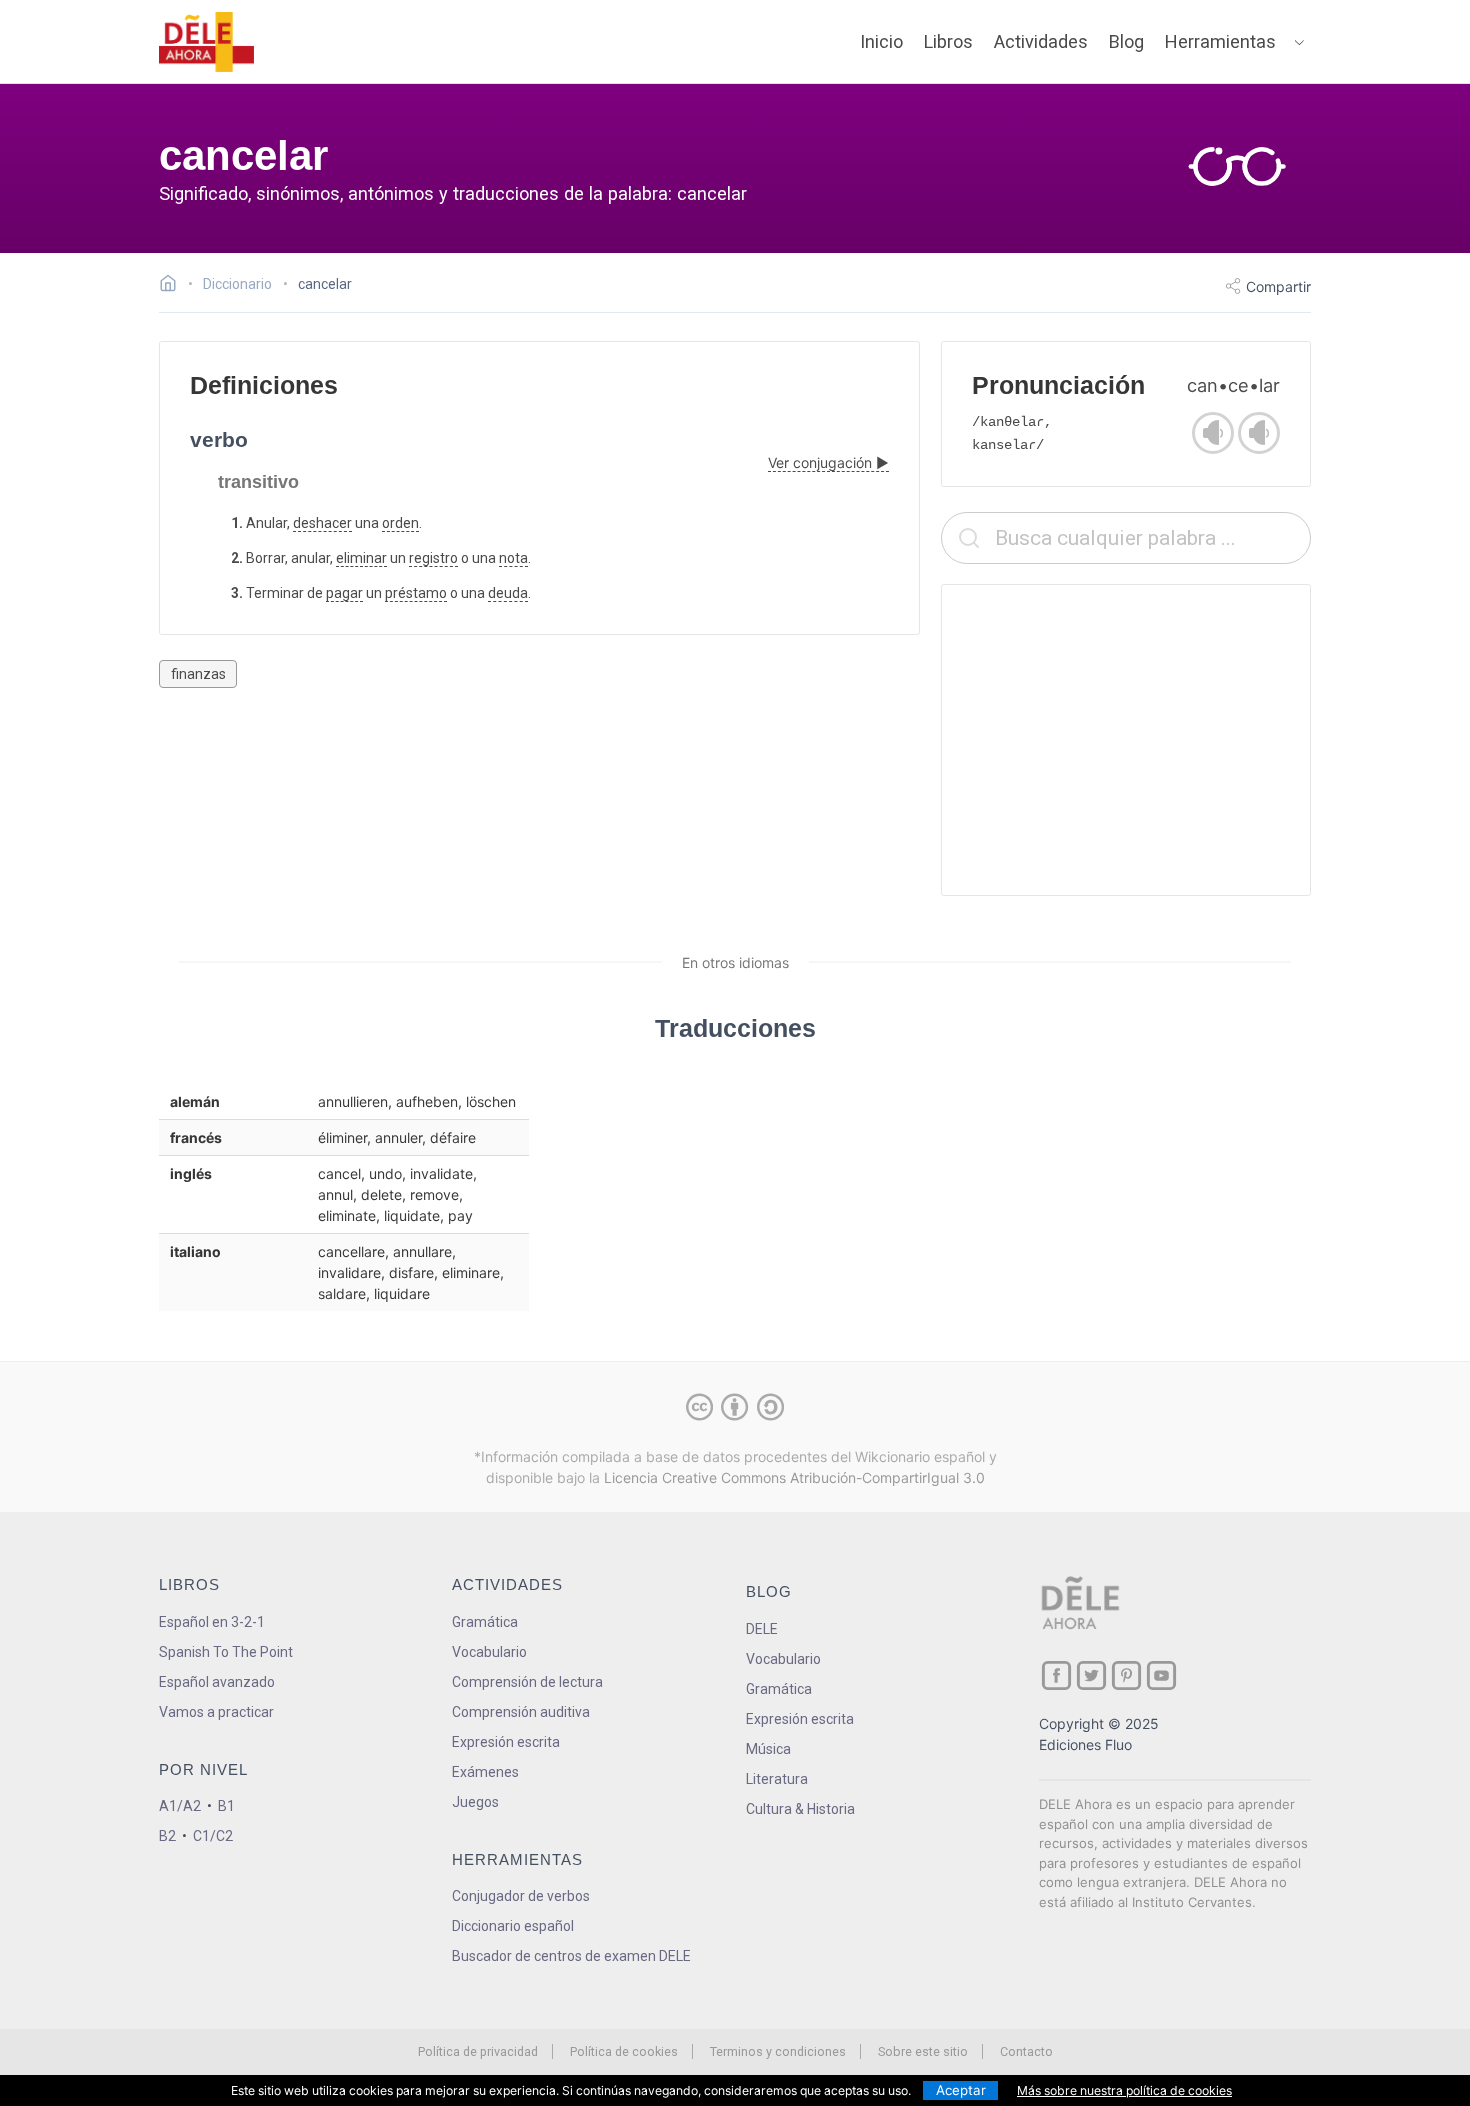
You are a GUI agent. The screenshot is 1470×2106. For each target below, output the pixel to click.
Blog (1126, 41)
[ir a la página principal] (207, 42)
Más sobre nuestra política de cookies (1124, 2090)
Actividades (1041, 41)
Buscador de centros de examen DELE (571, 1956)
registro (433, 558)
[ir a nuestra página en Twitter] (1091, 1675)
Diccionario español (513, 1926)
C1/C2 (213, 1836)
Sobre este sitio (923, 2051)
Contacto (1026, 2051)
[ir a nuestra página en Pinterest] (1126, 1675)
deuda (508, 593)
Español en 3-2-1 (212, 1622)
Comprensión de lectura (527, 1682)
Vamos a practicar (216, 1712)
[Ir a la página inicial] (173, 286)
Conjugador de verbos (521, 1896)
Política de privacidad (478, 2051)
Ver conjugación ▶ (828, 462)
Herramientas (1220, 41)
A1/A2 (180, 1806)
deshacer (322, 523)
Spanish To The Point (226, 1652)
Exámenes (485, 1772)
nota (513, 558)
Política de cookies (624, 2051)
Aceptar (961, 2090)
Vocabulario (489, 1652)
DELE (762, 1629)
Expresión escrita (506, 1742)
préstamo (416, 593)
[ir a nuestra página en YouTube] (1161, 1675)
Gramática (485, 1622)
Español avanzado (217, 1682)
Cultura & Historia (800, 1809)
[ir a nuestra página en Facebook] (1056, 1675)
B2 (167, 1836)
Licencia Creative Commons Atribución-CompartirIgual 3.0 (794, 1477)
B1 (226, 1806)
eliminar (361, 558)
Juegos (475, 1802)
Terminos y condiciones (778, 2051)
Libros (948, 41)
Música (768, 1749)
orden (400, 523)
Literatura (777, 1779)
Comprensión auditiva (521, 1712)
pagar (344, 593)
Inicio (881, 41)
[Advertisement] (1126, 740)
